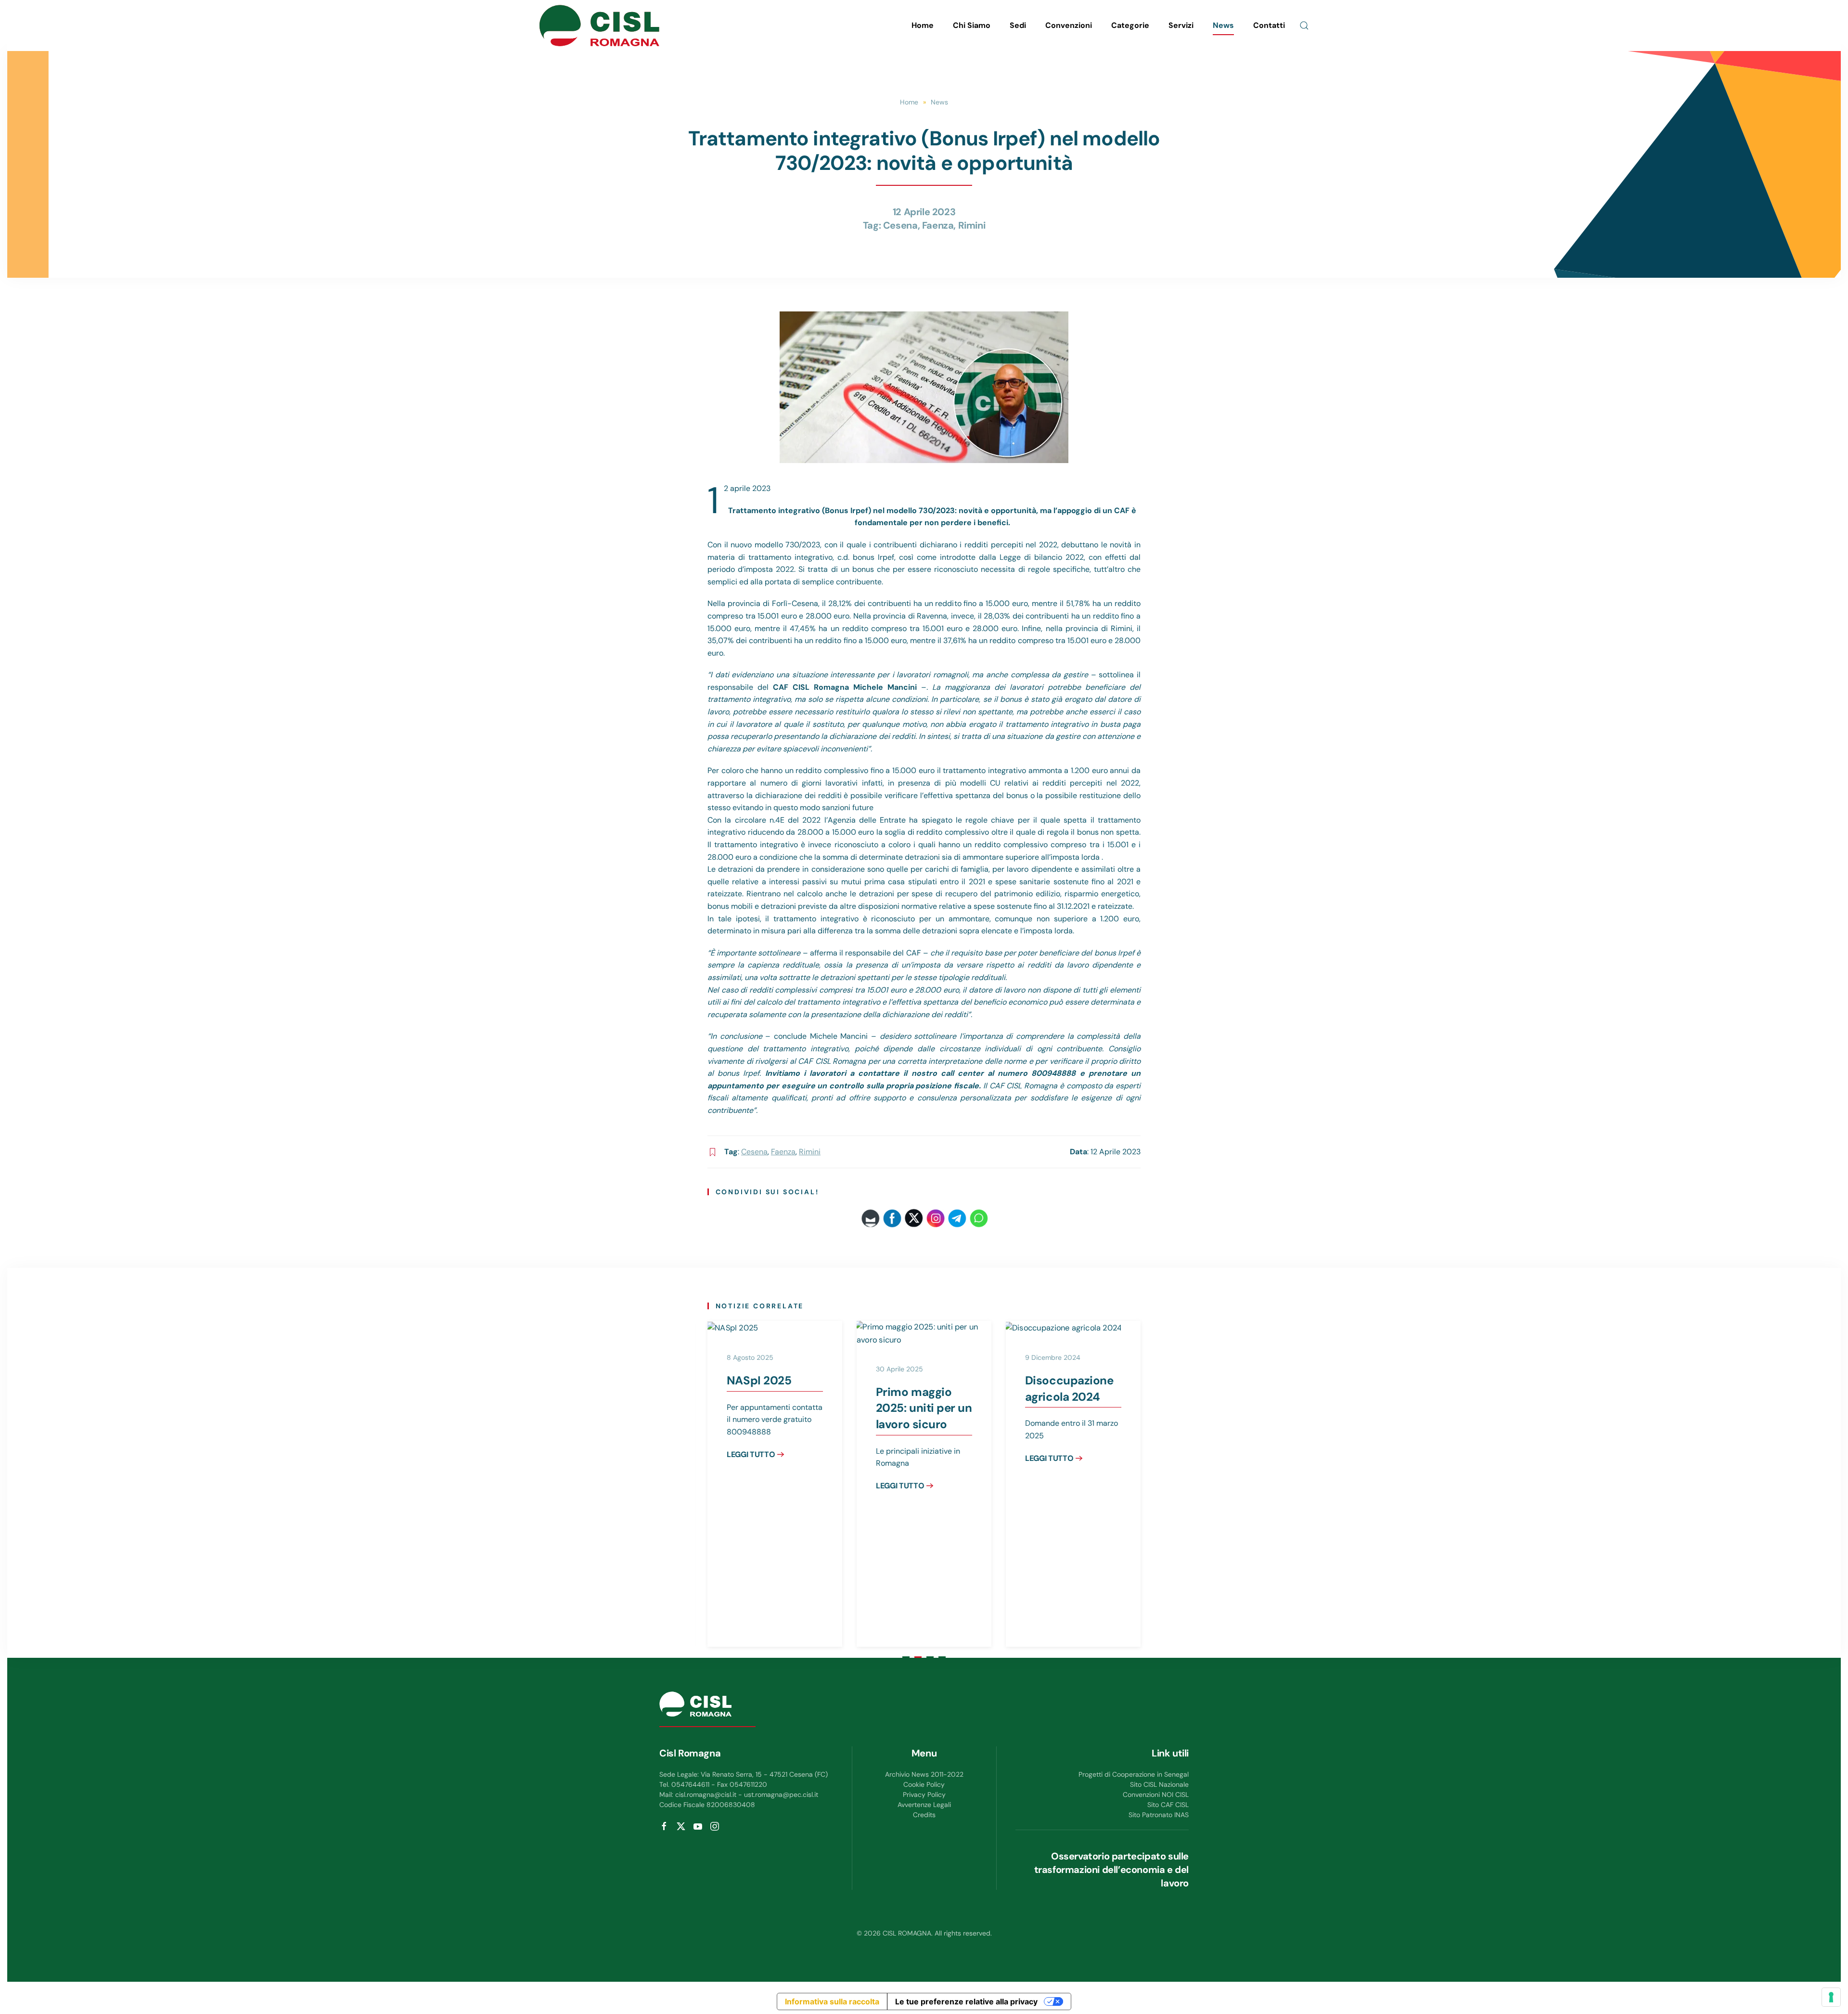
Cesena (900, 225)
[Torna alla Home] (599, 26)
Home (923, 25)
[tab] (906, 1657)
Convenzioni (1069, 25)
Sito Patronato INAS (1159, 1815)
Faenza (938, 225)
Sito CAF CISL (1168, 1805)
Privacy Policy (924, 1795)
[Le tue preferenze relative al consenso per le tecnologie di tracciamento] (1831, 1997)
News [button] (1223, 25)
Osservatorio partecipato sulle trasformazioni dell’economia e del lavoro (1111, 1870)
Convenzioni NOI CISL (1156, 1795)
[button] (1304, 26)
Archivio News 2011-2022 (924, 1774)
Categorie (1130, 25)
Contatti (1269, 25)
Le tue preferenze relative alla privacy (966, 2001)
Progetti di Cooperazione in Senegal (1134, 1774)
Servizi (1181, 25)
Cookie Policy (924, 1784)
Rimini (972, 225)
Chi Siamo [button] (972, 25)
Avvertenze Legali (924, 1805)
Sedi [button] (1018, 25)
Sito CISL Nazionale (1159, 1784)
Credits (924, 1815)
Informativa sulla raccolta (832, 2001)
